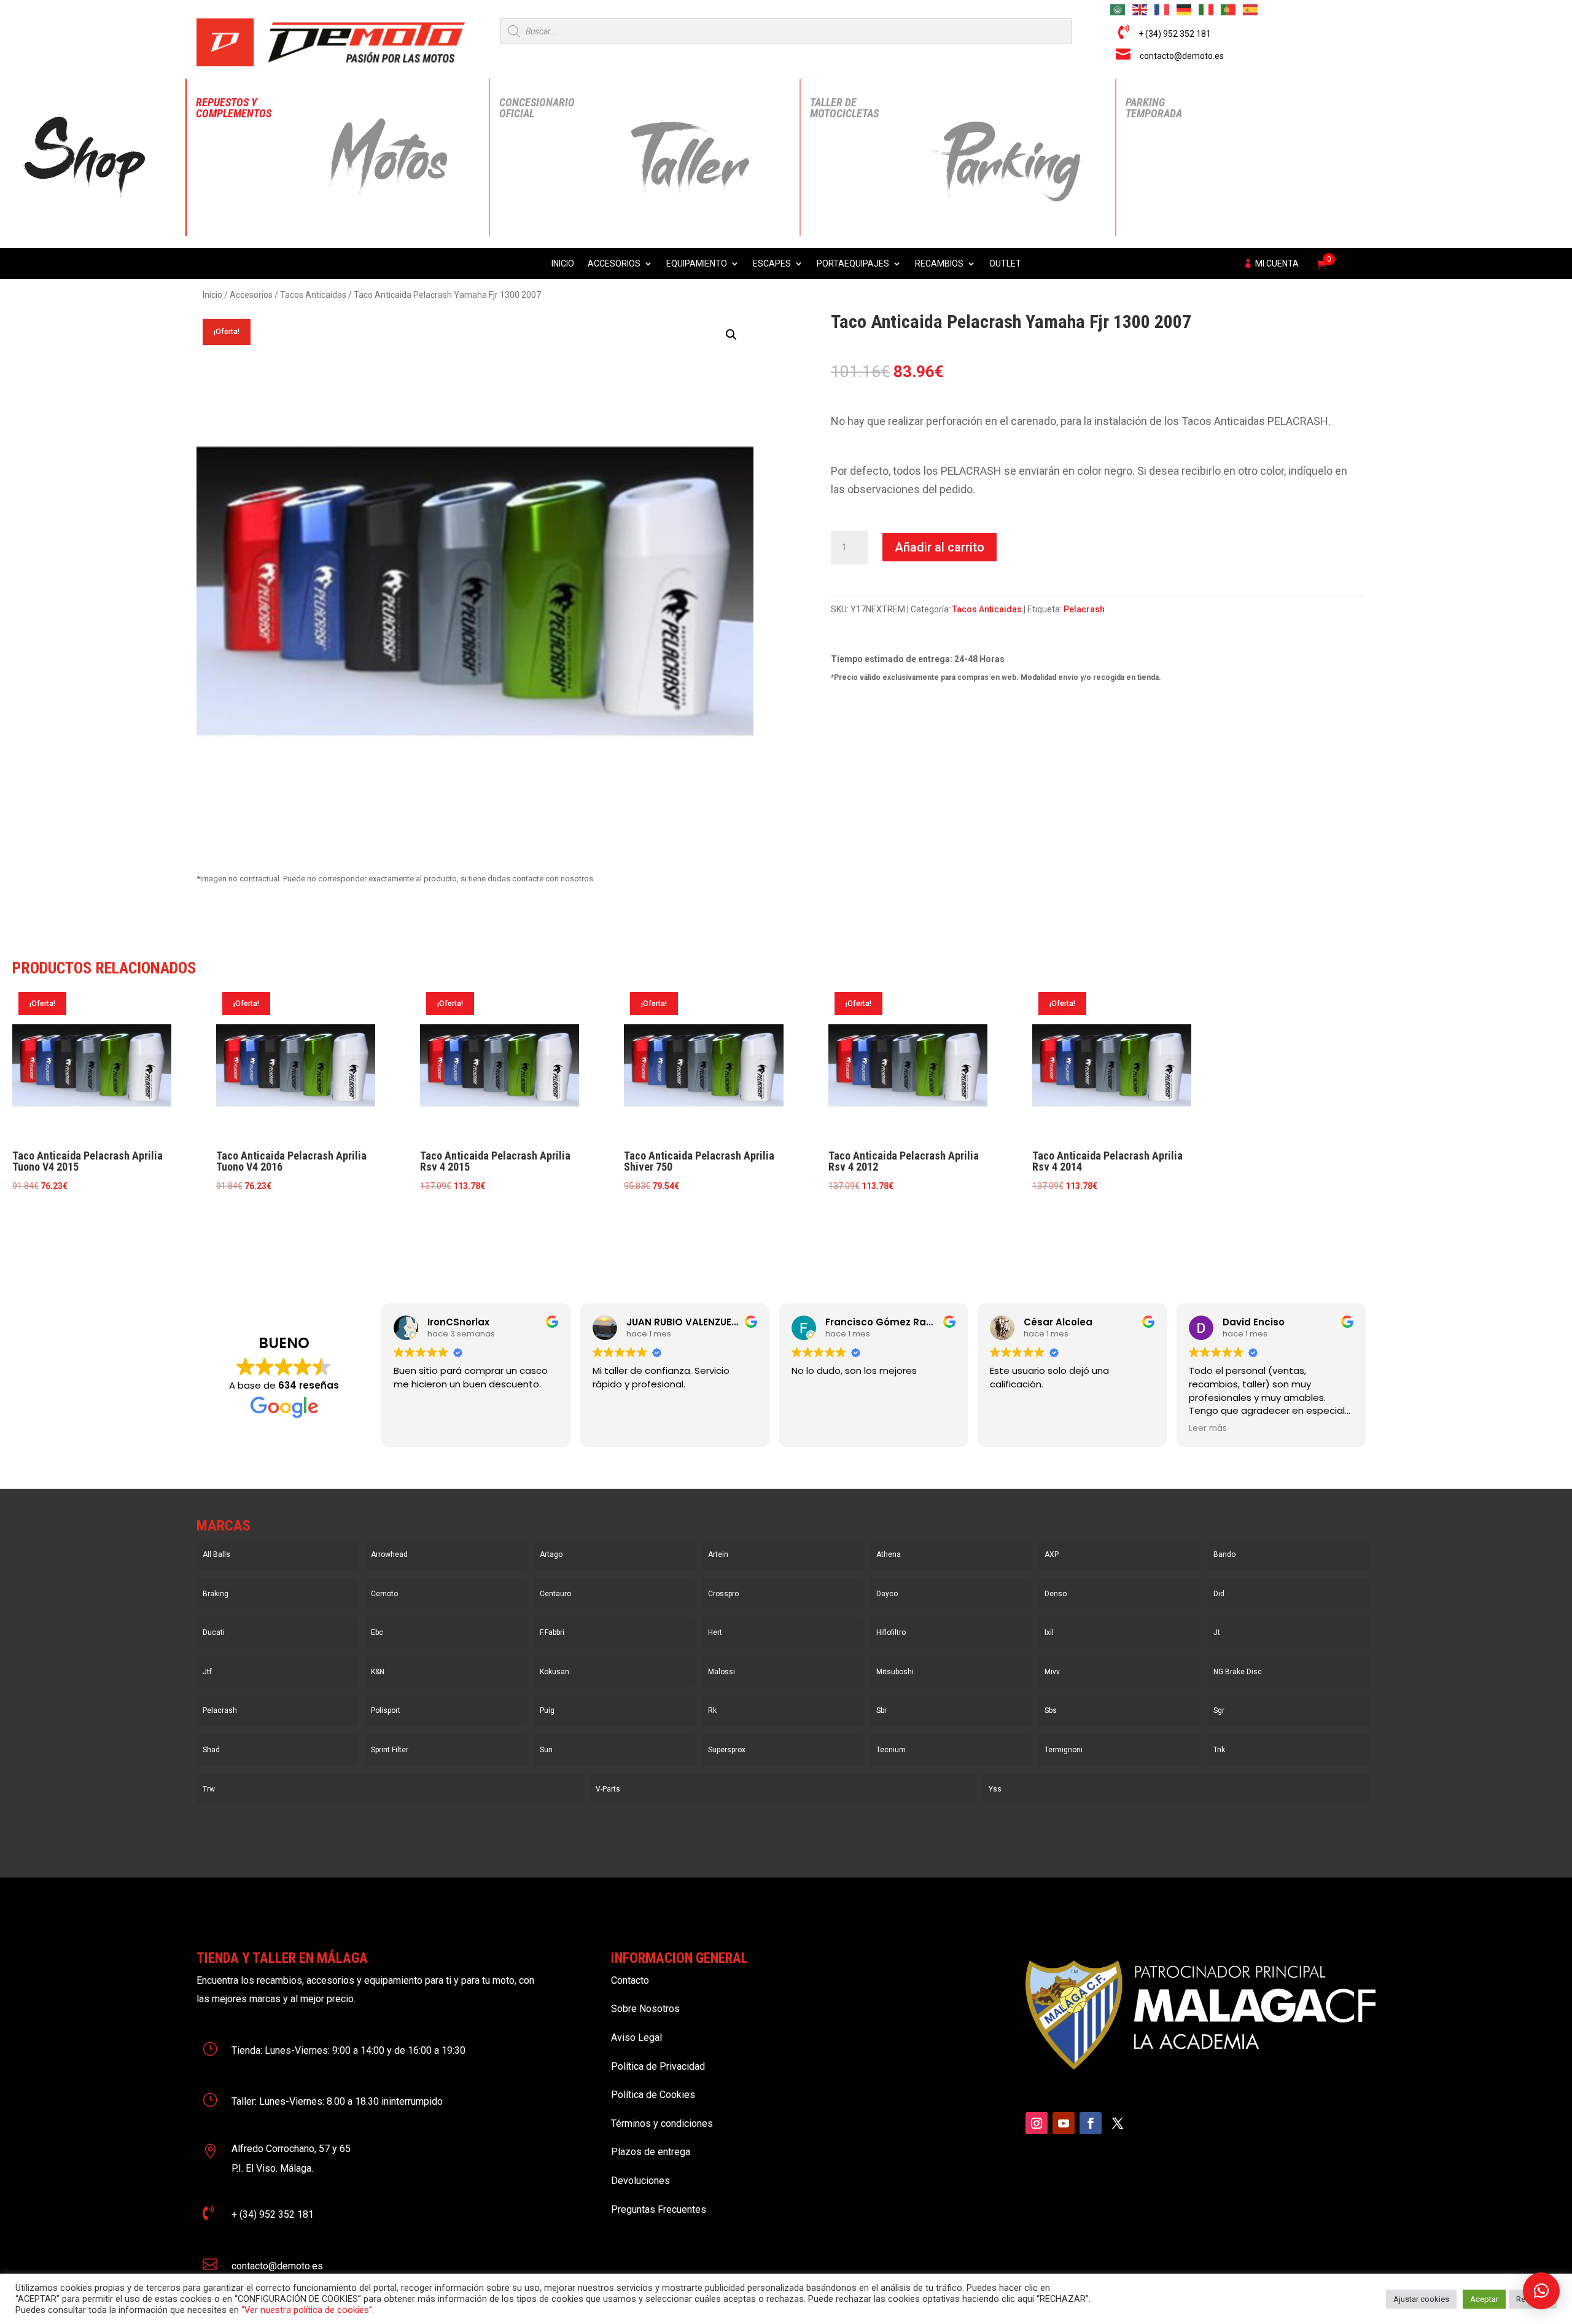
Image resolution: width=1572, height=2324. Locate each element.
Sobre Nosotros (645, 2009)
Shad (211, 1750)
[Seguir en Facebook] (1091, 2123)
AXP (1052, 1554)
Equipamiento (697, 264)
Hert (715, 1632)
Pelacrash (1084, 609)
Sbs (1051, 1710)
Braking (216, 1594)
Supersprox (727, 1750)
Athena (889, 1554)
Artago (551, 1554)
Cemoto (384, 1594)
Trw (209, 1789)
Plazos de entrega (651, 2152)
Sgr (1219, 1710)
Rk (712, 1710)
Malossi (722, 1672)
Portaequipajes (853, 264)
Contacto (630, 1980)
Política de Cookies (653, 2095)
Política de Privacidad (658, 2066)
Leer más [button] (1208, 1429)
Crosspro (723, 1594)
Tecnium (891, 1750)
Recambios (939, 264)
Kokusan (554, 1672)
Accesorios (614, 264)
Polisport (386, 1710)
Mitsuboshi (895, 1672)
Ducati (214, 1632)
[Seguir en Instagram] (1037, 2123)
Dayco (887, 1594)
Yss (995, 1789)
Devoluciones (640, 2181)
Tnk (1219, 1750)
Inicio (563, 264)
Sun (546, 1750)
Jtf (207, 1672)
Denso (1056, 1594)
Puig (547, 1710)
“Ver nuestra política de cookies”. (308, 2310)
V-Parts (608, 1789)
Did (1219, 1594)
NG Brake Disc (1238, 1672)
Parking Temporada (1154, 108)
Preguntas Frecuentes (659, 2209)
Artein (718, 1554)
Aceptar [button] (1484, 2299)
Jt (1217, 1632)
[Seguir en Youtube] (1064, 2123)
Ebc (377, 1632)
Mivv (1052, 1672)
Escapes (772, 264)
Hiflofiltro (891, 1632)
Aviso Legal (636, 2037)
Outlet (1005, 264)
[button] (731, 335)
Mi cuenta (1277, 264)
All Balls (216, 1554)
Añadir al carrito (940, 547)
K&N (378, 1672)
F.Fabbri (552, 1632)
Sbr (881, 1710)
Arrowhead (389, 1554)
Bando (1224, 1554)
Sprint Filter (390, 1750)
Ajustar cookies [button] (1421, 2299)
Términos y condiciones (662, 2123)
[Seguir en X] (1118, 2123)
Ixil (1049, 1632)
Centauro (555, 1594)
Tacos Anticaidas (313, 295)
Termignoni (1064, 1750)
